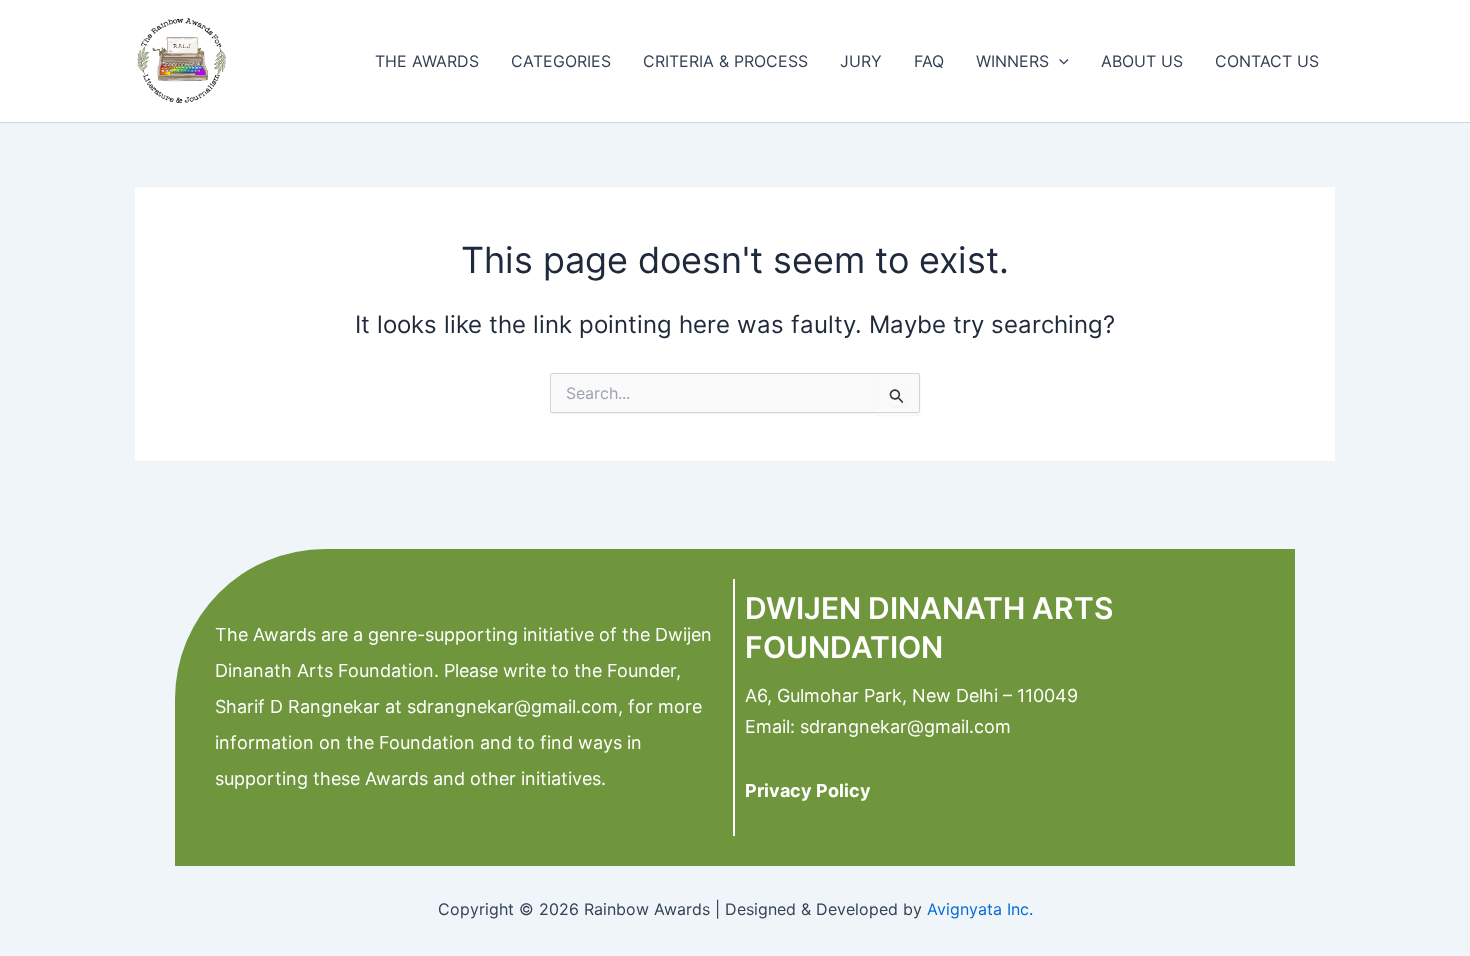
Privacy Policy (808, 790)
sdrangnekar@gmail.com (510, 706)
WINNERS (1012, 61)
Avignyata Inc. (980, 909)
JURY (861, 61)
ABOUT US (1142, 61)
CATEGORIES (561, 61)
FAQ (929, 61)
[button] (1059, 61)
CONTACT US (1267, 61)
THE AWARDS (427, 61)
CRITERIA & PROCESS (725, 61)
